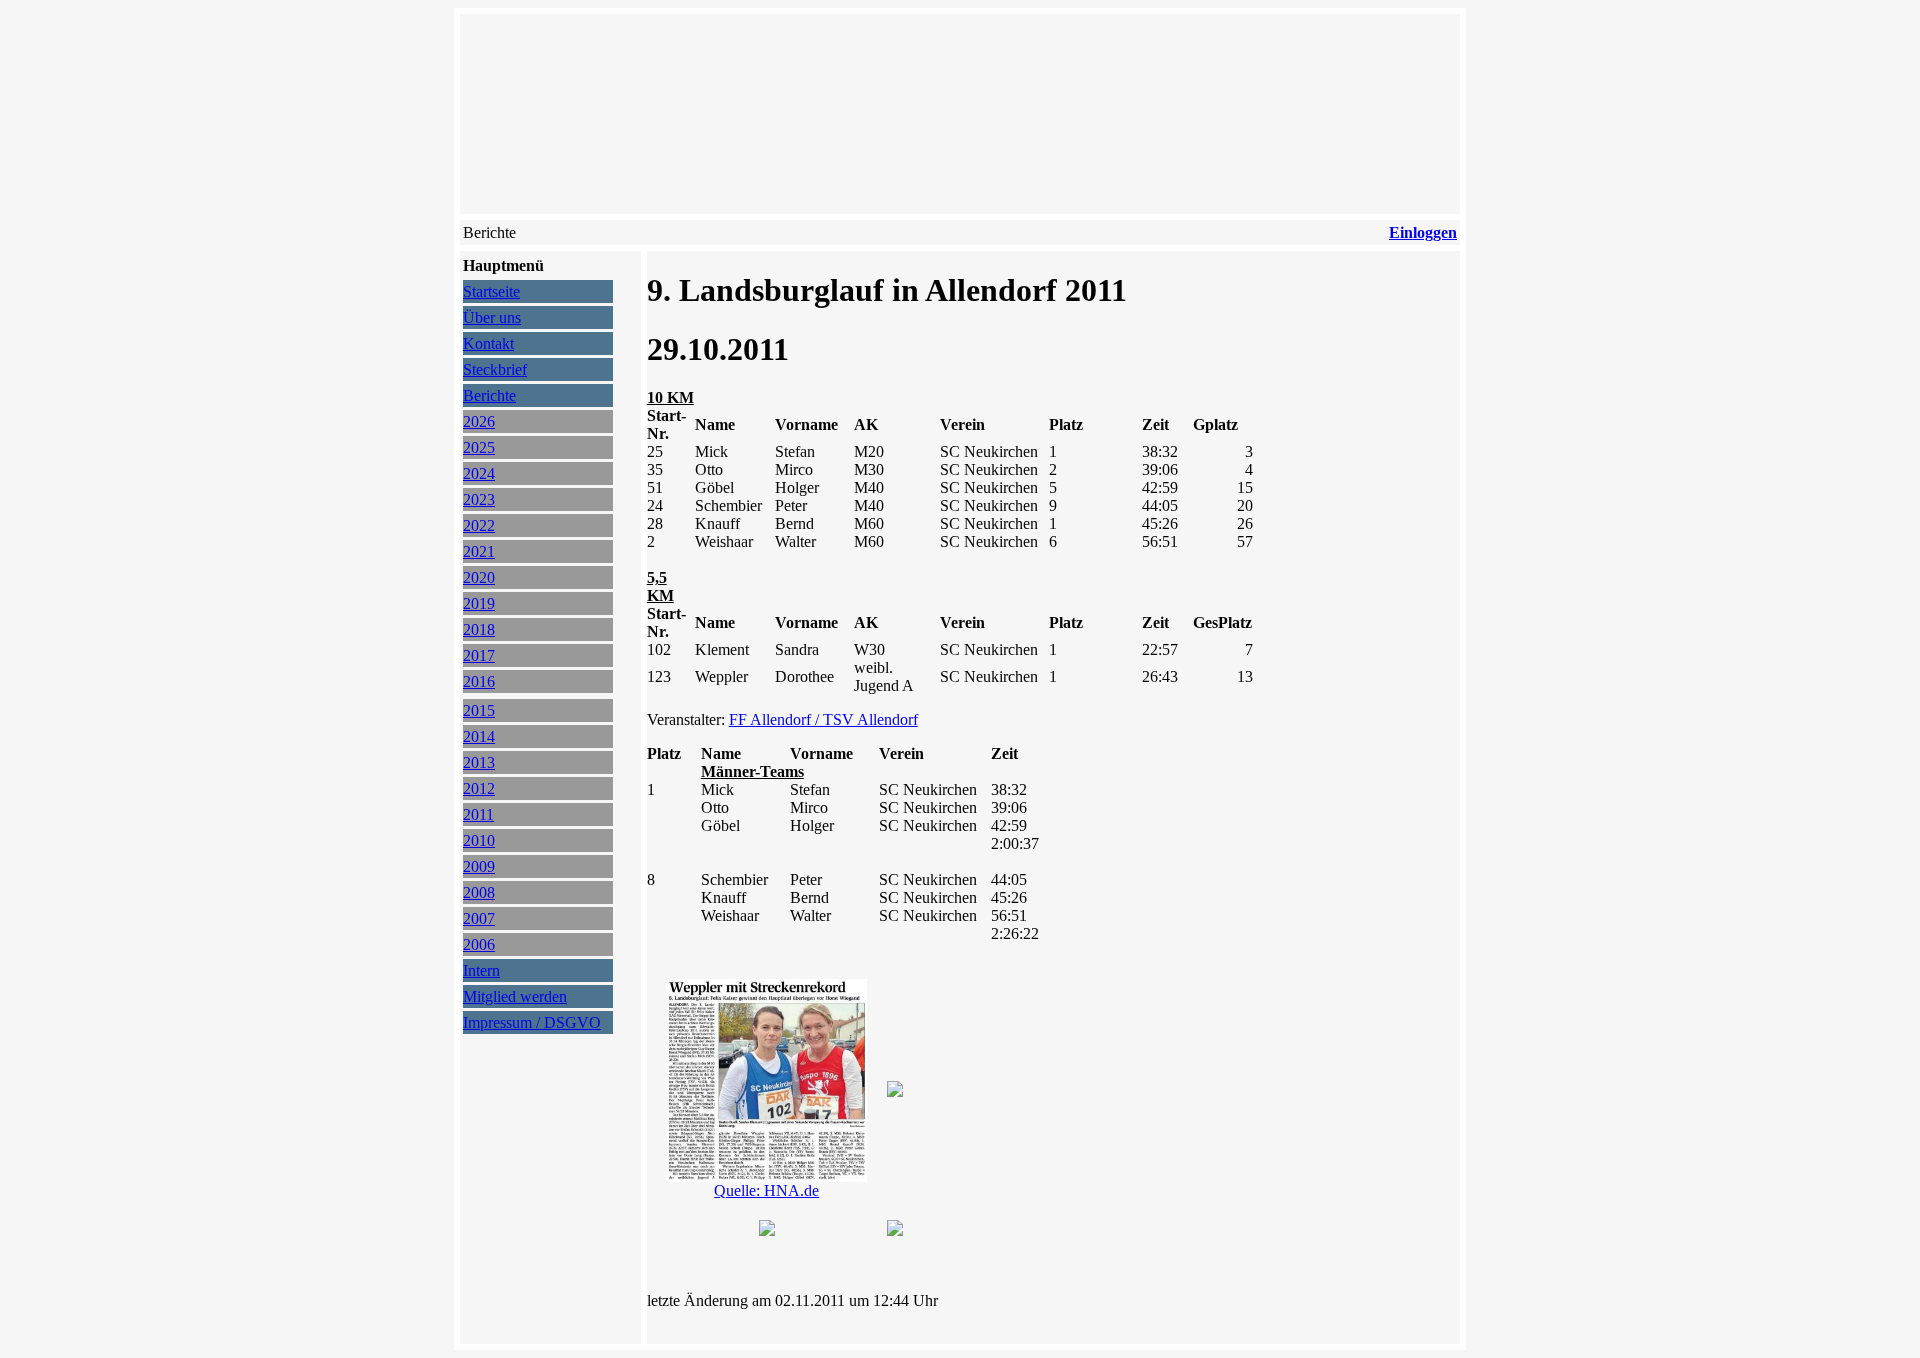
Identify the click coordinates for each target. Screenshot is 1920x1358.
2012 (479, 788)
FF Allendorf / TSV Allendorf (823, 719)
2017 (479, 655)
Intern (481, 970)
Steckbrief (495, 369)
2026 (479, 421)
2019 (479, 603)
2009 (479, 866)
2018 (479, 629)
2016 (479, 681)
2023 (479, 499)
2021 (479, 551)
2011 (478, 814)
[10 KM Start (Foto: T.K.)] (895, 1230)
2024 (479, 473)
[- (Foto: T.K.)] (767, 1230)
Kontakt (488, 343)
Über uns (492, 317)
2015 (479, 710)
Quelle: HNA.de (766, 1190)
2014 (479, 736)
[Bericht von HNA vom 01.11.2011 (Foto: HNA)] (767, 1176)
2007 (479, 918)
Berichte (489, 395)
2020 (479, 577)
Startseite (491, 291)
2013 (479, 762)
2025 (479, 447)
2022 (479, 525)
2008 (479, 892)
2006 (479, 944)
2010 (479, 840)
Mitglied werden (515, 996)
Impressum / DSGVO (532, 1022)
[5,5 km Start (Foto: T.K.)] (895, 1091)
